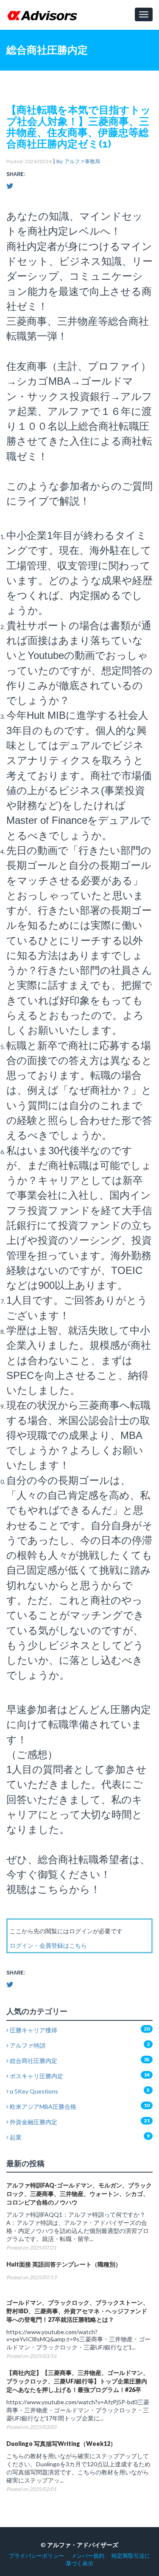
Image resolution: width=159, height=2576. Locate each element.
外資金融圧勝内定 (33, 2122)
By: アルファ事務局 (78, 161)
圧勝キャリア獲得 (33, 2030)
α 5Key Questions (33, 2091)
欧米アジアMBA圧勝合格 (42, 2106)
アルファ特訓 (27, 2045)
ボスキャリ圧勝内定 (36, 2076)
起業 (15, 2137)
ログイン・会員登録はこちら (48, 1945)
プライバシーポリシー (36, 2556)
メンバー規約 (88, 2556)
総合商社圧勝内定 (33, 2061)
